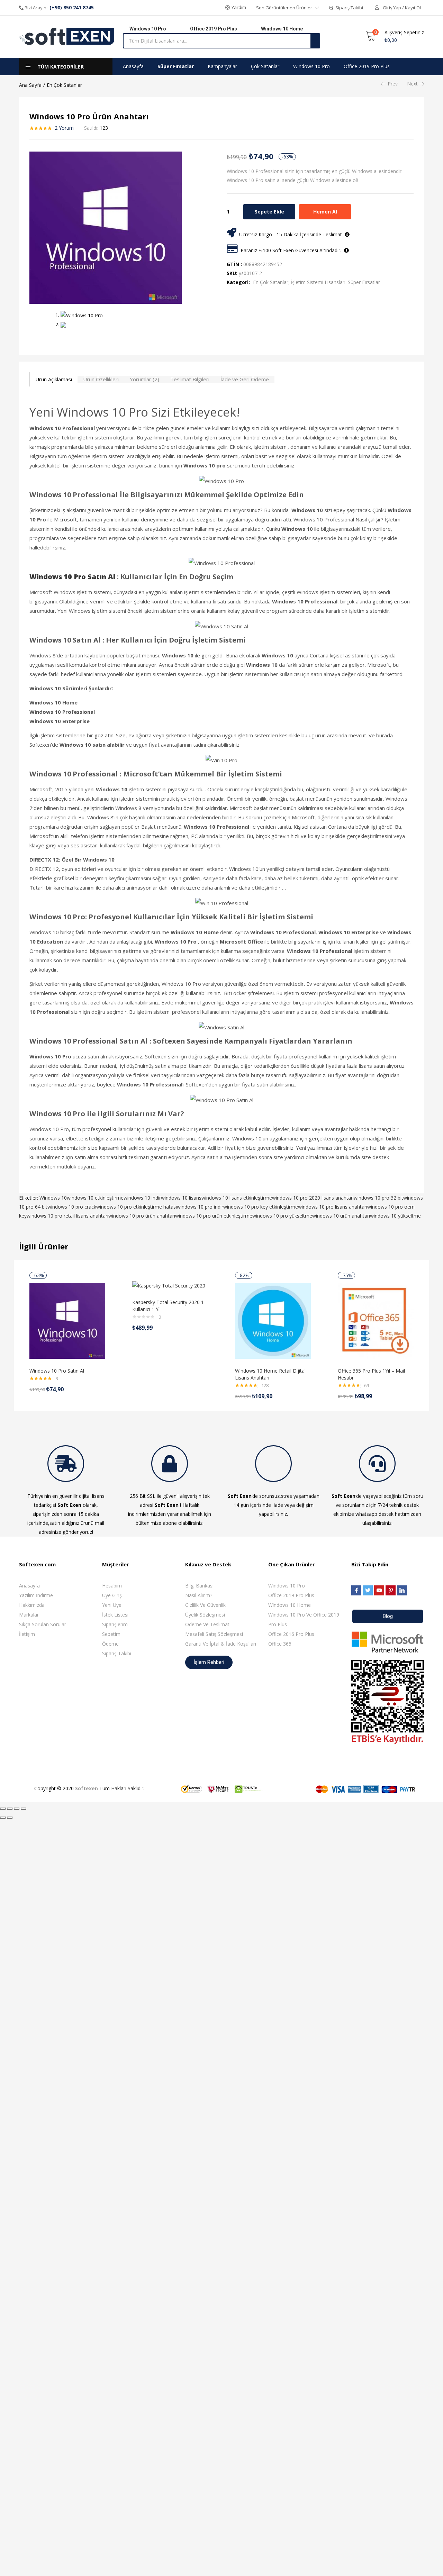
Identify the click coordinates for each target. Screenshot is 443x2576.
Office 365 (280, 1644)
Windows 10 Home (290, 1605)
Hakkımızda (32, 1605)
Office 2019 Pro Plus (367, 66)
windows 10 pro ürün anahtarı (142, 1216)
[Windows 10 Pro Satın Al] (67, 1320)
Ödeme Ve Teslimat (207, 1624)
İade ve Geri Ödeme (245, 379)
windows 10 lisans (181, 1198)
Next (412, 84)
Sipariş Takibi (117, 1653)
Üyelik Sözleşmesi (205, 1615)
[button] (236, 8)
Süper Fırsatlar (176, 66)
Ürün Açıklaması (54, 379)
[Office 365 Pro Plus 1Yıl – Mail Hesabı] (376, 1320)
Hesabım (112, 1586)
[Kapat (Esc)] (3, 1809)
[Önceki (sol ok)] (3, 1818)
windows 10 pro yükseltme (282, 1216)
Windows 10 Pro (311, 66)
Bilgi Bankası (199, 1586)
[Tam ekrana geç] (17, 1809)
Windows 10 (53, 1198)
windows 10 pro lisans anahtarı (333, 1207)
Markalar (29, 1615)
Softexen (87, 1788)
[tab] (53, 379)
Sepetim (111, 1634)
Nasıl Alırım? (199, 1595)
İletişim (27, 1634)
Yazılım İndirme (36, 1595)
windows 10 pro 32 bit (378, 1198)
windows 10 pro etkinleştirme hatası (137, 1207)
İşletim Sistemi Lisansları (318, 282)
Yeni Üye (112, 1605)
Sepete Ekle (269, 212)
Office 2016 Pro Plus (291, 1634)
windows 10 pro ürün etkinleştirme (214, 1216)
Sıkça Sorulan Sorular (43, 1624)
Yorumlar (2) (144, 379)
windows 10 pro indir (200, 1207)
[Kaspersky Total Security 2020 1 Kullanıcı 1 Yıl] (169, 1285)
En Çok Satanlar (64, 85)
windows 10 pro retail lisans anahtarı (67, 1216)
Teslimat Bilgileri (190, 379)
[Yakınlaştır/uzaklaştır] (24, 1809)
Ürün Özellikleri (101, 379)
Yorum (64, 128)
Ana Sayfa (30, 85)
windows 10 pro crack (72, 1207)
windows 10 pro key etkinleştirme (261, 1207)
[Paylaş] (10, 1809)
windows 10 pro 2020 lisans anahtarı (313, 1198)
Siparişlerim (115, 1624)
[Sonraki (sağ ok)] (10, 1818)
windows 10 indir (142, 1198)
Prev (393, 84)
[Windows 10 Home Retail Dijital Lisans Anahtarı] (273, 1320)
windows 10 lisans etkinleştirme (237, 1198)
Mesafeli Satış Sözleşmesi (214, 1634)
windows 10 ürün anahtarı (341, 1216)
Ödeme (110, 1644)
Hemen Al (325, 212)
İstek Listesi (115, 1615)
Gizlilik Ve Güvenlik (205, 1605)
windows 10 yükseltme (395, 1216)
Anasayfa (133, 66)
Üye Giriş (112, 1595)
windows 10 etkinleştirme (95, 1198)
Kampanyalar (222, 66)
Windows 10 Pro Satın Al (57, 1371)
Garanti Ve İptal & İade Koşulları (221, 1644)
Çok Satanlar (265, 66)
